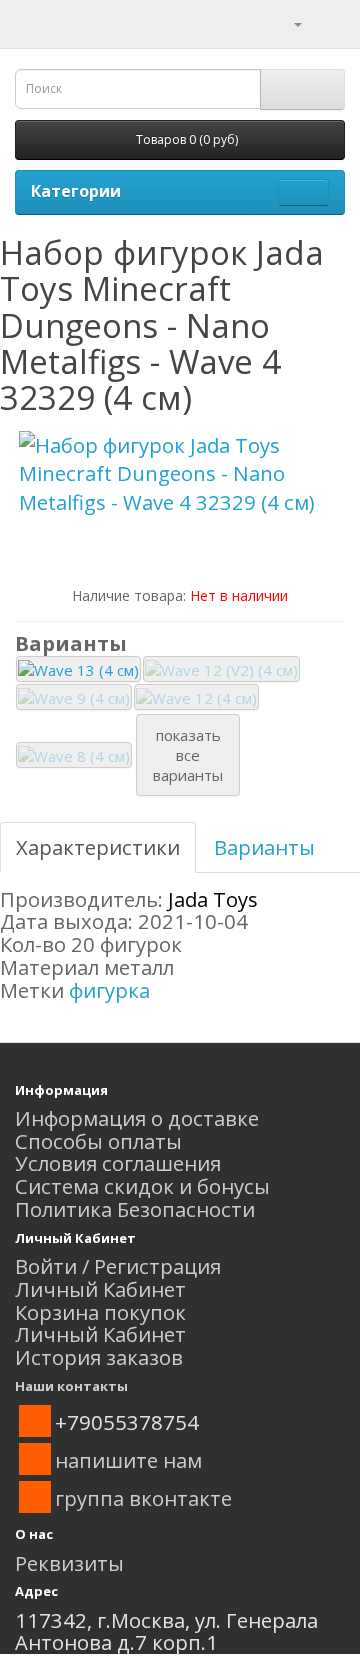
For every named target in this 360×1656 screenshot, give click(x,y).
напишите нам (128, 1460)
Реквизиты (69, 1563)
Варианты (264, 847)
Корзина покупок (100, 1312)
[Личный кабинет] (285, 22)
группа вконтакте (143, 1498)
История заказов (99, 1357)
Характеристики (98, 847)
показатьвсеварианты (188, 755)
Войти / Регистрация (118, 1266)
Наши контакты (71, 1386)
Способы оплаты (98, 1141)
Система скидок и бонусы (142, 1186)
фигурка (109, 990)
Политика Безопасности (135, 1209)
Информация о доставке (137, 1118)
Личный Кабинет (100, 1289)
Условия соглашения (118, 1163)
